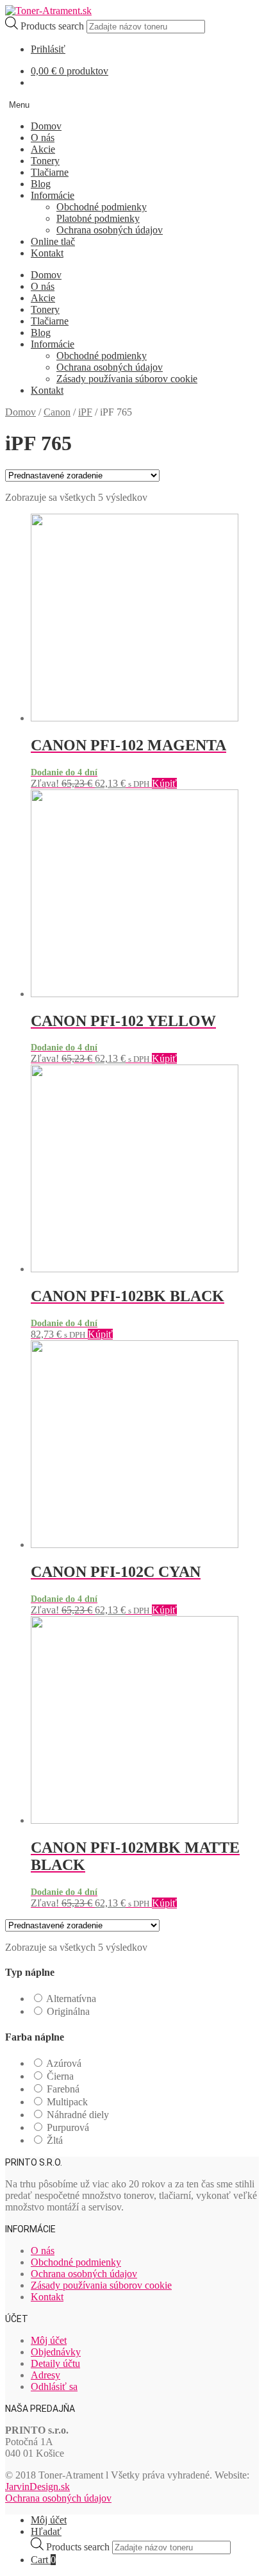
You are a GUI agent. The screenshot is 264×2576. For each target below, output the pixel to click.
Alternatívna (71, 1999)
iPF (85, 412)
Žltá (55, 2140)
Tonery (45, 161)
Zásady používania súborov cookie (127, 379)
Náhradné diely (78, 2115)
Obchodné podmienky (102, 207)
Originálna (68, 2011)
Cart (43, 2560)
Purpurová (68, 2127)
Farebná (63, 2089)
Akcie (43, 149)
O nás (43, 138)
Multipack (67, 2102)
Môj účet (49, 2340)
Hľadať (46, 2531)
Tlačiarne (50, 172)
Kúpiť (164, 783)
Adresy (45, 2375)
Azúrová (64, 2063)
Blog (41, 184)
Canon (57, 412)
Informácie (53, 195)
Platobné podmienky (98, 218)
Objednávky (56, 2352)
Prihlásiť (48, 49)
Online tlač (53, 241)
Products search (54, 26)
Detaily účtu (55, 2363)
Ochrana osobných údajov (110, 230)
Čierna (60, 2076)
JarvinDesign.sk (37, 2487)
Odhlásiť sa (54, 2387)
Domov (46, 126)
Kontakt (47, 253)
